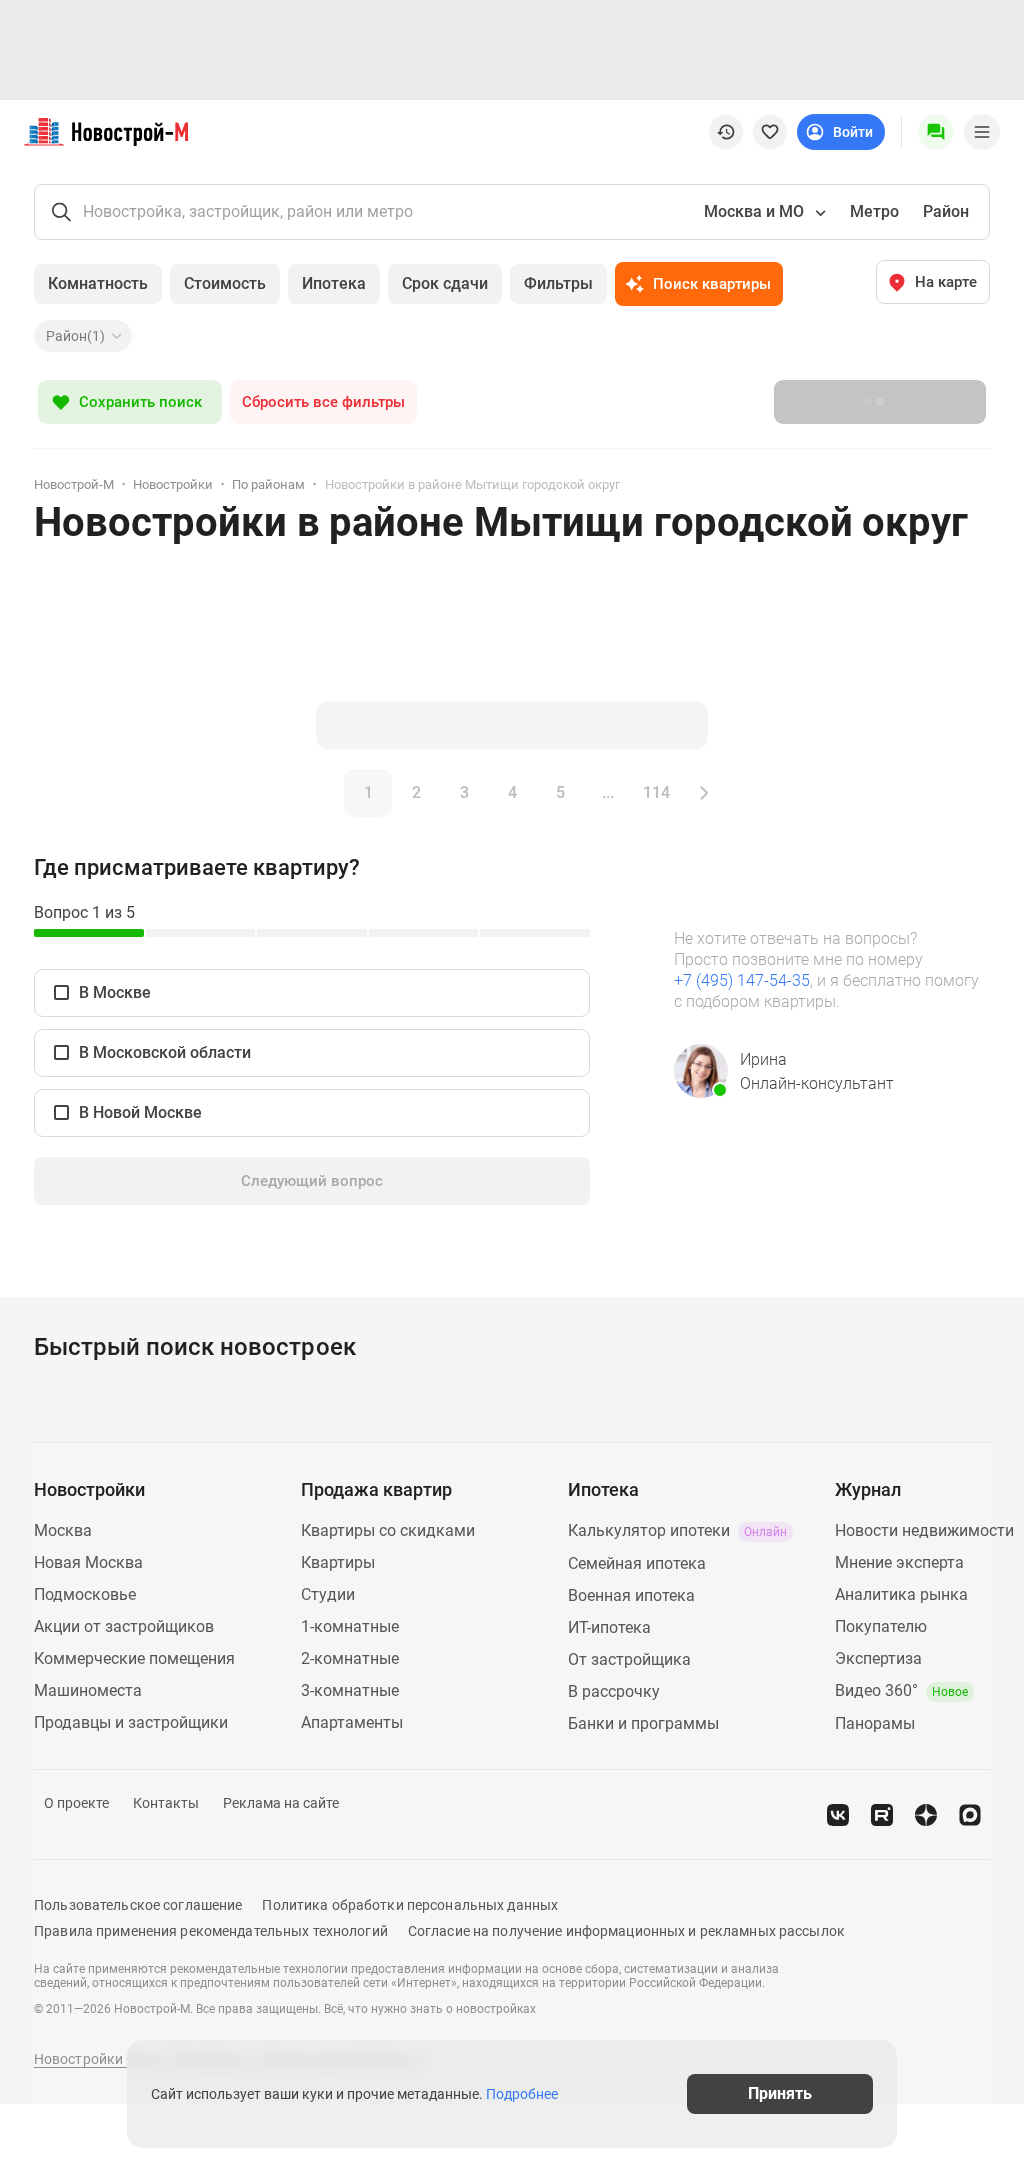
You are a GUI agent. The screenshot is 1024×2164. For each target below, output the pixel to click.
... (608, 792)
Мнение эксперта (899, 1562)
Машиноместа (88, 1690)
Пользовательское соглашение (138, 1905)
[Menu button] (936, 132)
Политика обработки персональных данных (410, 1905)
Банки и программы (643, 1723)
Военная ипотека (631, 1595)
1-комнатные (350, 1626)
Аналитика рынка (901, 1594)
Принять (780, 2093)
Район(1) (75, 336)
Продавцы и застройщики (131, 1722)
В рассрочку (614, 1691)
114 (656, 792)
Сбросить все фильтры (323, 402)
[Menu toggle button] (982, 132)
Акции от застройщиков (124, 1626)
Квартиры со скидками (388, 1530)
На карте (946, 282)
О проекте (76, 1803)
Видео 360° (901, 1690)
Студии (328, 1594)
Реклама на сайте (281, 1803)
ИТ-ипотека (609, 1627)
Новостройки (173, 484)
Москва (63, 1530)
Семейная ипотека (637, 1563)
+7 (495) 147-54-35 (742, 980)
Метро (874, 211)
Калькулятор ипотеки (677, 1530)
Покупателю (881, 1626)
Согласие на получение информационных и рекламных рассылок (626, 1931)
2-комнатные (350, 1658)
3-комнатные (350, 1690)
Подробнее (522, 2094)
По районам (268, 484)
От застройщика (629, 1659)
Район (946, 211)
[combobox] (763, 212)
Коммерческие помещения (134, 1658)
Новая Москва (88, 1562)
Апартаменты (352, 1722)
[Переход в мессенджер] (970, 1815)
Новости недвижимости (924, 1530)
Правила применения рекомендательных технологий (211, 1931)
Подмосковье (85, 1594)
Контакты (166, 1803)
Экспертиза (878, 1658)
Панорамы (875, 1723)
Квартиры (338, 1562)
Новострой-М (74, 484)
